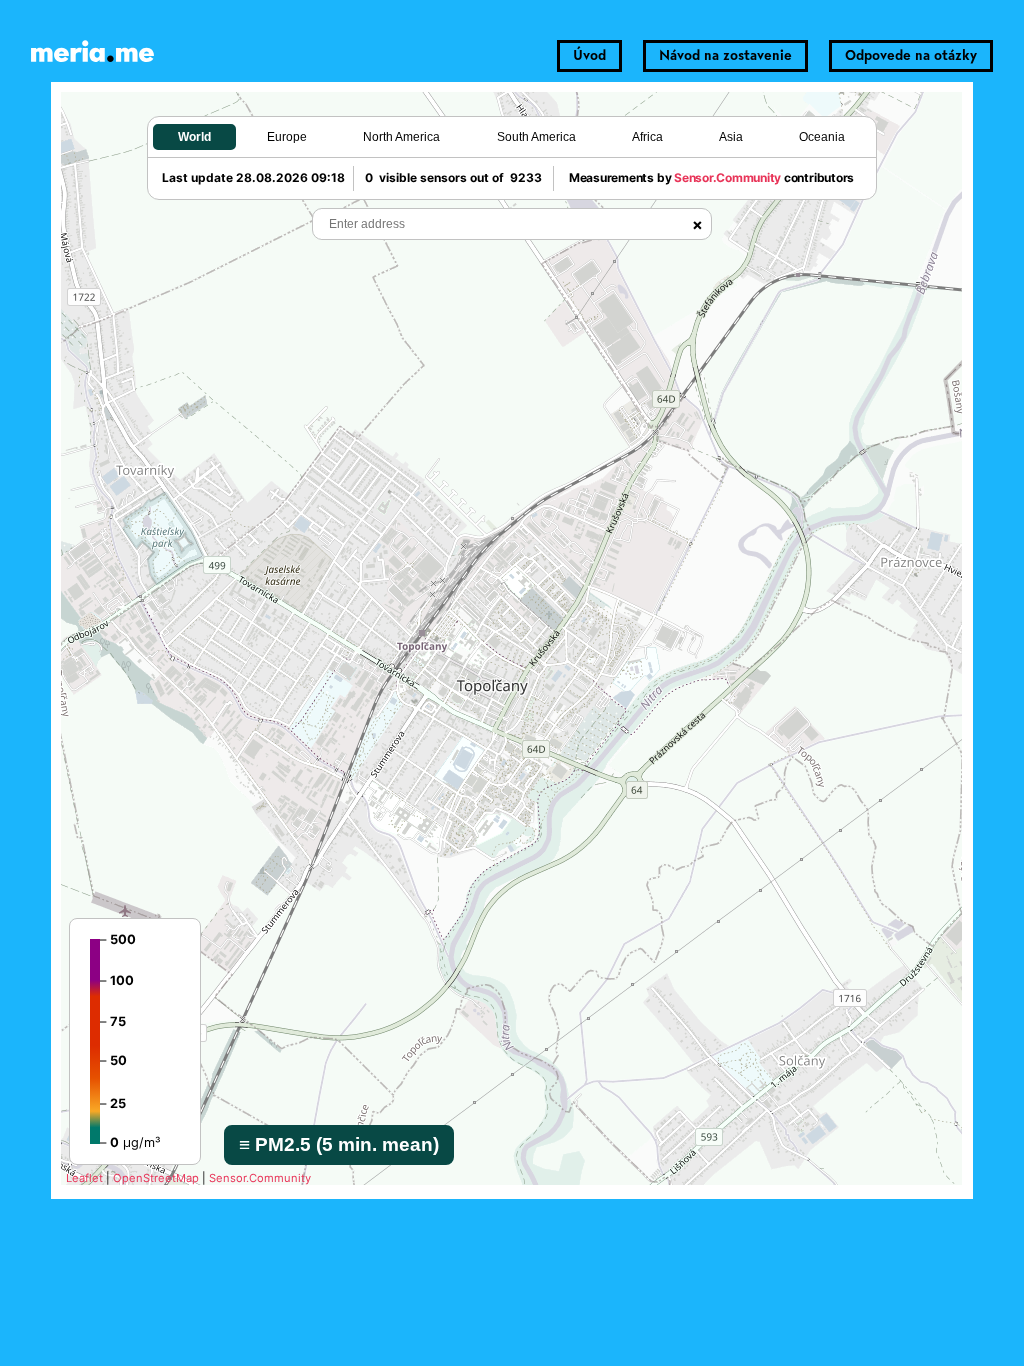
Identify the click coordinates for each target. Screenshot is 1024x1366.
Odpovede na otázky (911, 56)
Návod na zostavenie (725, 56)
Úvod (589, 56)
